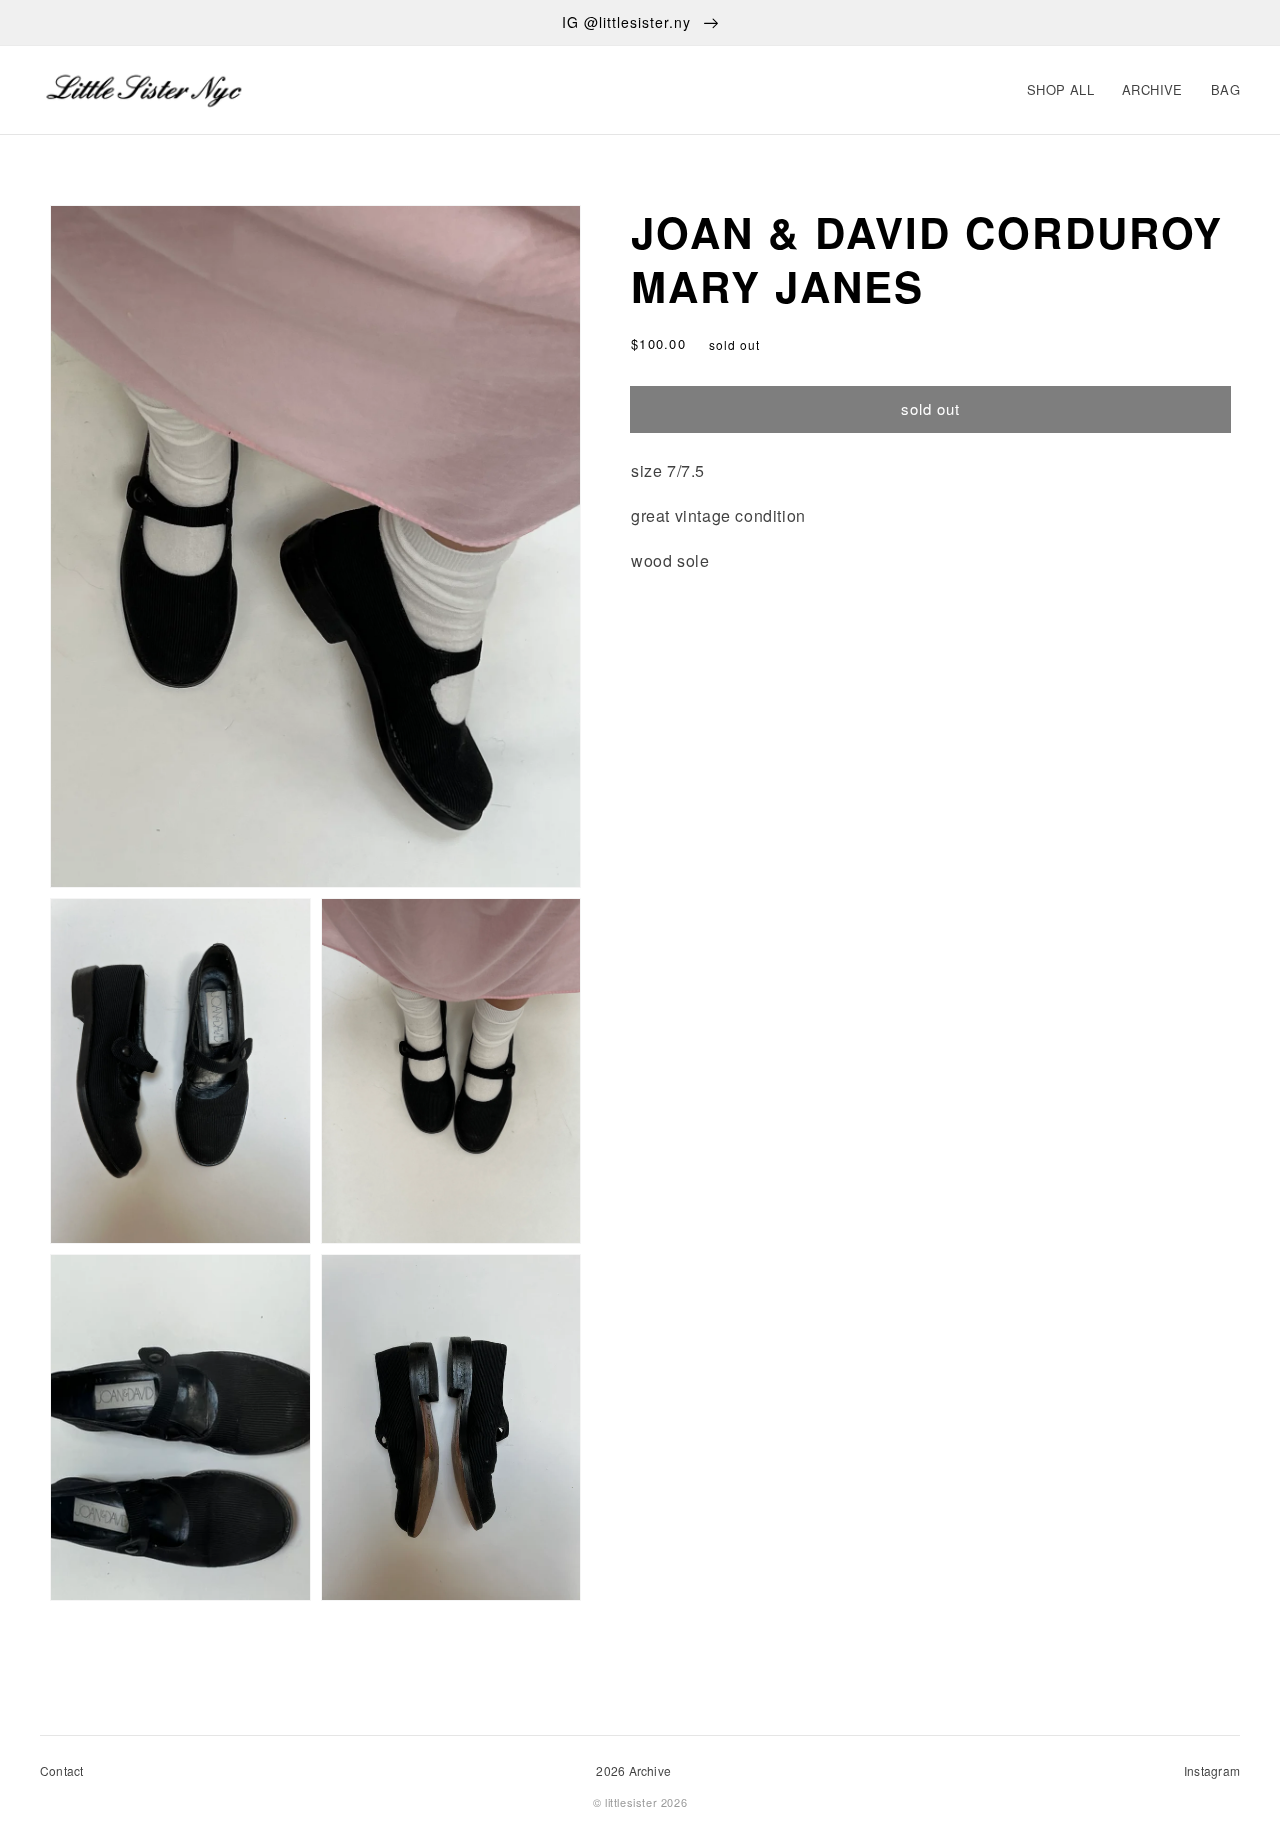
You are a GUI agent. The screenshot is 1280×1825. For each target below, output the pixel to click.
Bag (1225, 89)
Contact (62, 1770)
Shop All (1060, 89)
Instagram (1212, 1770)
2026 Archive (633, 1770)
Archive (1152, 89)
